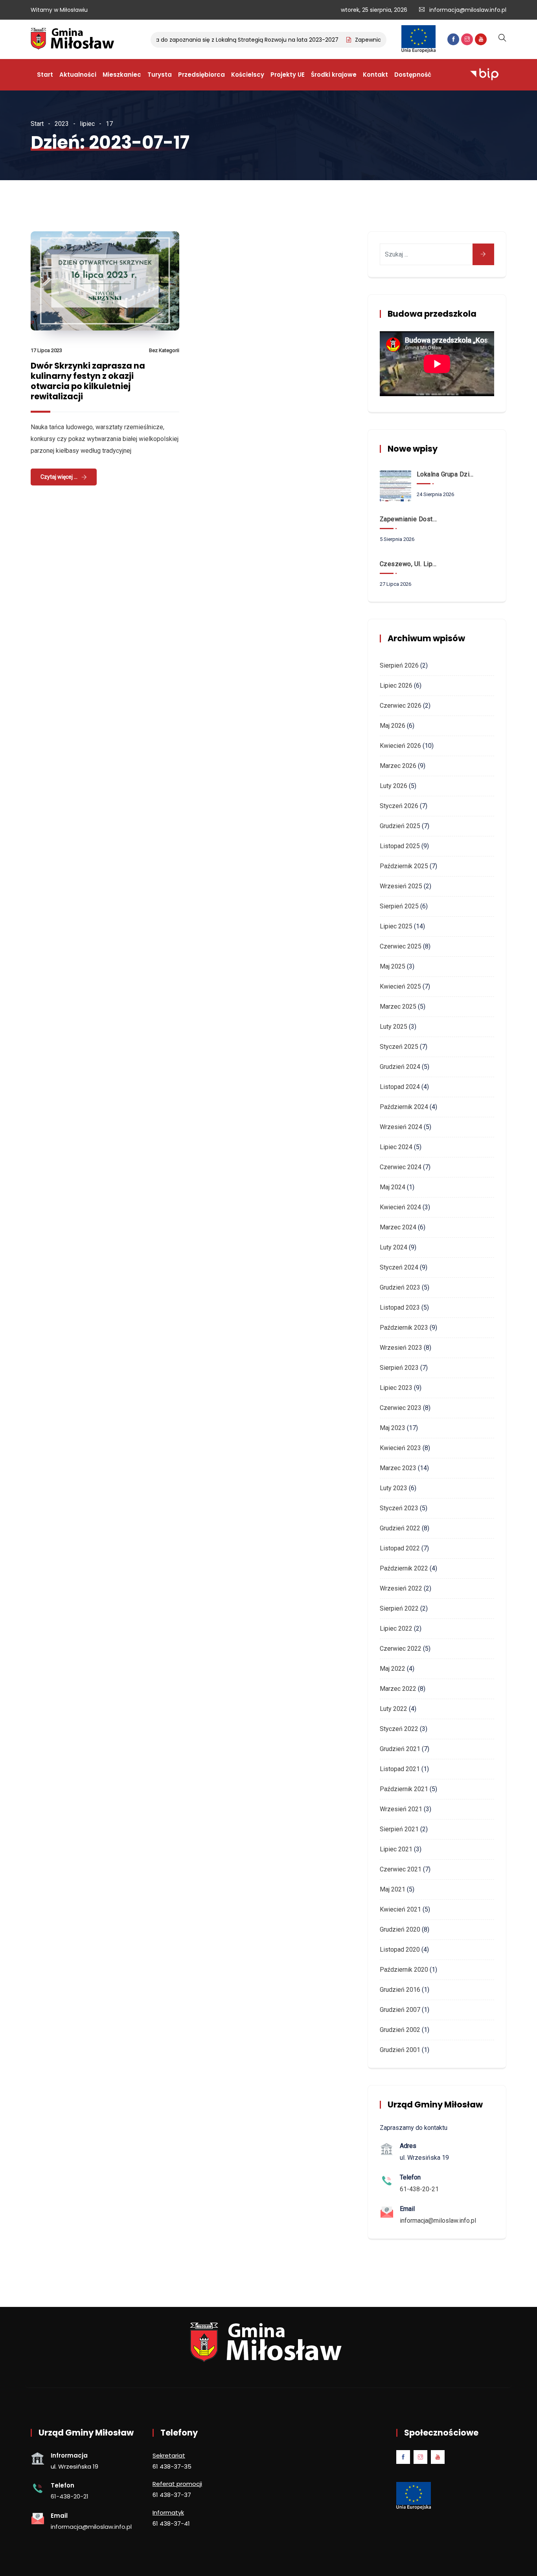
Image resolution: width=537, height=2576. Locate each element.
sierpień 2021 (399, 1829)
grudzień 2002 (400, 2030)
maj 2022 (393, 1669)
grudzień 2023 (400, 1287)
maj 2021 (393, 1889)
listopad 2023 (400, 1307)
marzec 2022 (398, 1689)
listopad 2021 (400, 1769)
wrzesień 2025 (401, 886)
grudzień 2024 (400, 1067)
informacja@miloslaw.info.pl (468, 10)
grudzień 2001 (400, 2050)
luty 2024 (394, 1247)
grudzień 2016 (400, 1990)
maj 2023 (393, 1428)
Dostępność (413, 75)
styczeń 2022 (399, 1729)
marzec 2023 (398, 1468)
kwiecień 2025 (400, 986)
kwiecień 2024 (400, 1207)
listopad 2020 (400, 1950)
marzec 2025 (398, 1007)
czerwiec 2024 (401, 1167)
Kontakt (375, 75)
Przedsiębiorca (201, 75)
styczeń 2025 (399, 1047)
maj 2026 (393, 726)
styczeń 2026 (399, 806)
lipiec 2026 (396, 686)
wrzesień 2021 (401, 1809)
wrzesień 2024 (401, 1127)
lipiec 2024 (396, 1147)
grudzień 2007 (400, 2010)
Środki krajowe (334, 75)
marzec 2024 (398, 1227)
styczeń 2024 (399, 1267)
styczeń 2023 (399, 1508)
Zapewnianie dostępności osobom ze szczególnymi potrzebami (410, 519)
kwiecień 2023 (400, 1448)
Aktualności (78, 75)
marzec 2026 (398, 766)
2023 (62, 124)
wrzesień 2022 (401, 1588)
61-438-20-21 (419, 2189)
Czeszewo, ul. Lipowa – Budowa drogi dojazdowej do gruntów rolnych (410, 564)
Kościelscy (248, 75)
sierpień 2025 (399, 906)
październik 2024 (404, 1107)
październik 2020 (404, 1970)
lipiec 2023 (396, 1388)
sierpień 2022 (399, 1608)
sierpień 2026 (399, 665)
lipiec (87, 124)
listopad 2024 (400, 1087)
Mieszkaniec (122, 75)
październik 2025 (404, 866)
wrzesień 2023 (401, 1348)
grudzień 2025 (400, 826)
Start (45, 75)
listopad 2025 (400, 846)
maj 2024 (393, 1187)
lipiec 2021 (396, 1849)
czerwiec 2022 (401, 1649)
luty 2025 (394, 1027)
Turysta (160, 75)
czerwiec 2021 (401, 1869)
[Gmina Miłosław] (74, 40)
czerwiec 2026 (401, 706)
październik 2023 (404, 1328)
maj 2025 (393, 966)
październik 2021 (404, 1789)
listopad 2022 (400, 1548)
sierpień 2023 (399, 1368)
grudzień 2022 (400, 1528)
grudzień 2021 (400, 1749)
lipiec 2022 (396, 1628)
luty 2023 (394, 1488)
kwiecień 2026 (400, 746)
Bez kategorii (164, 350)
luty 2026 (394, 786)
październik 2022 (404, 1568)
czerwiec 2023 (401, 1408)
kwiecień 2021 (400, 1909)
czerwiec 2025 (401, 946)
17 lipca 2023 (46, 350)
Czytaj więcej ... (59, 477)
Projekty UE (288, 75)
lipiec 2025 (396, 926)
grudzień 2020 (400, 1929)
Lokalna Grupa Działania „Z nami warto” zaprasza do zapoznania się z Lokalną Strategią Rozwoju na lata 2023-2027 (159, 40)
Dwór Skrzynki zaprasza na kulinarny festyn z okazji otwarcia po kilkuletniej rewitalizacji (88, 381)
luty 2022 (394, 1709)
